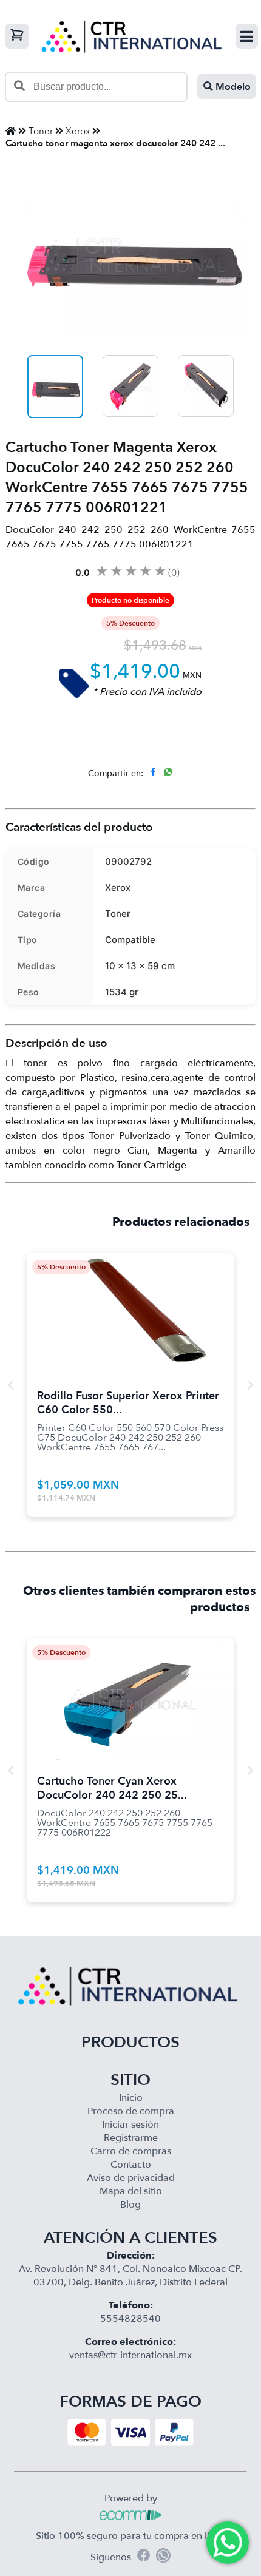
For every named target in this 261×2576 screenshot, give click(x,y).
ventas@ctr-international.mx (130, 2355)
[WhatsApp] (163, 2557)
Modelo (232, 87)
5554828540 (130, 2319)
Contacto (131, 2165)
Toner (41, 131)
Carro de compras (131, 2151)
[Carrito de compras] (17, 36)
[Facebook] (144, 2557)
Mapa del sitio (131, 2191)
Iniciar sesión (130, 2125)
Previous (11, 1385)
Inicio (131, 2098)
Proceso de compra (131, 2111)
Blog (130, 2205)
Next (250, 1385)
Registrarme (131, 2138)
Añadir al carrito (130, 1299)
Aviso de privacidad (131, 2178)
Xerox (78, 131)
